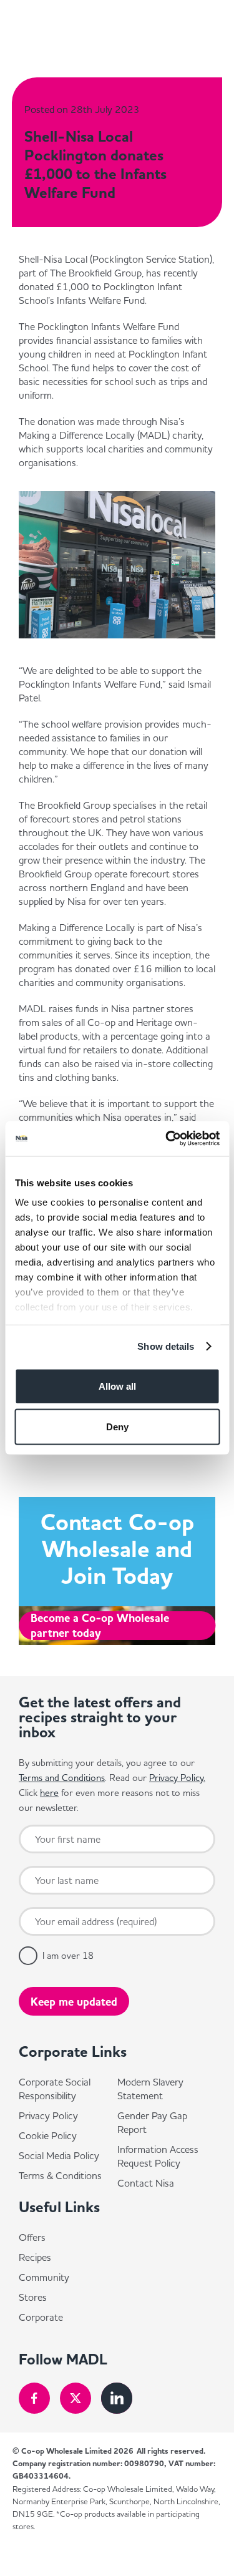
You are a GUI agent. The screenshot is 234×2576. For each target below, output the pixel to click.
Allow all (117, 1386)
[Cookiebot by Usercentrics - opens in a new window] (167, 1139)
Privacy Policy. (177, 1778)
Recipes (35, 2257)
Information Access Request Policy (158, 2156)
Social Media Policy (59, 2155)
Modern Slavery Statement (150, 2089)
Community (44, 2277)
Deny (117, 1427)
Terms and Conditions (62, 1778)
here (49, 1793)
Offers (32, 2237)
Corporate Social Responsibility (55, 2089)
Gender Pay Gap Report (152, 2122)
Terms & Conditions (60, 2175)
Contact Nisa (146, 2183)
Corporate (41, 2317)
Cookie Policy (48, 2135)
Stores (33, 2297)
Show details (166, 1346)
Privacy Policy (48, 2115)
